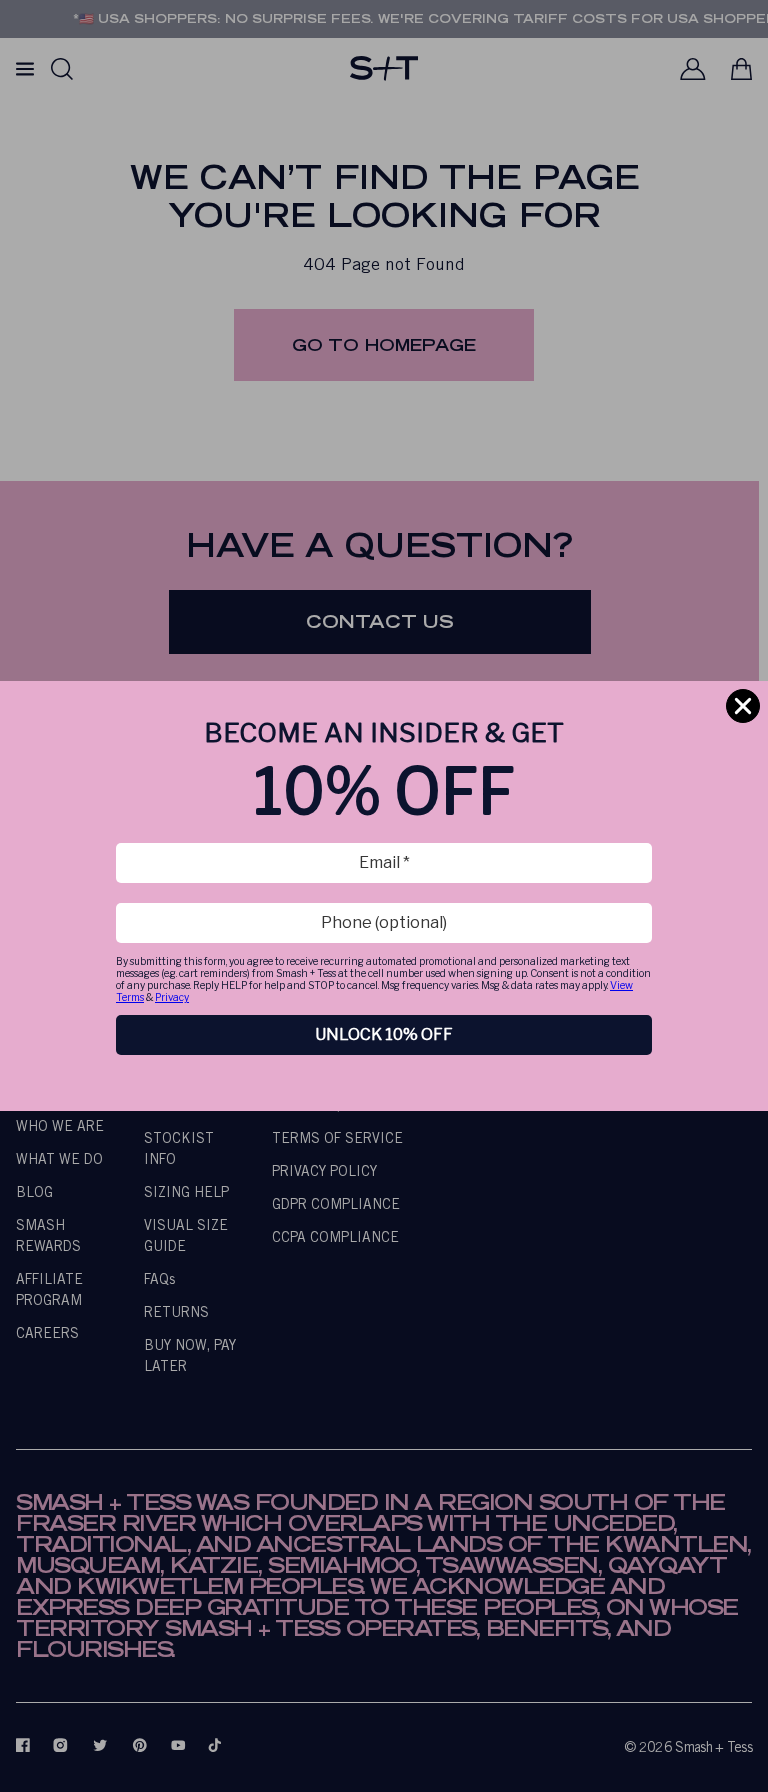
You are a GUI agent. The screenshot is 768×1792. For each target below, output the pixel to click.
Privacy (172, 997)
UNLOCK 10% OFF (384, 1034)
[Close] (743, 706)
